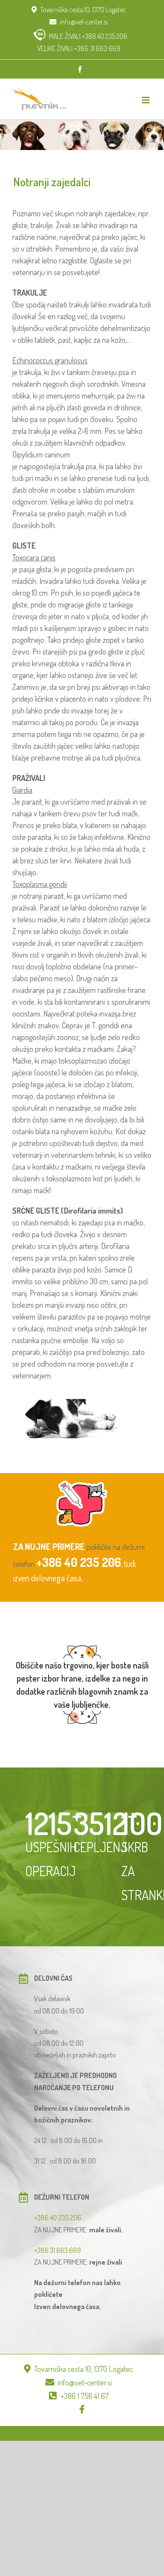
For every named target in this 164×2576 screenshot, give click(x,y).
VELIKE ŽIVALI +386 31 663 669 (79, 48)
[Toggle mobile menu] (146, 100)
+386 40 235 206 (79, 1562)
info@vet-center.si (84, 22)
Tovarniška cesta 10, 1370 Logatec (83, 10)
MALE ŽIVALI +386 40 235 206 (88, 36)
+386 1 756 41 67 (84, 2396)
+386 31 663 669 (58, 2250)
